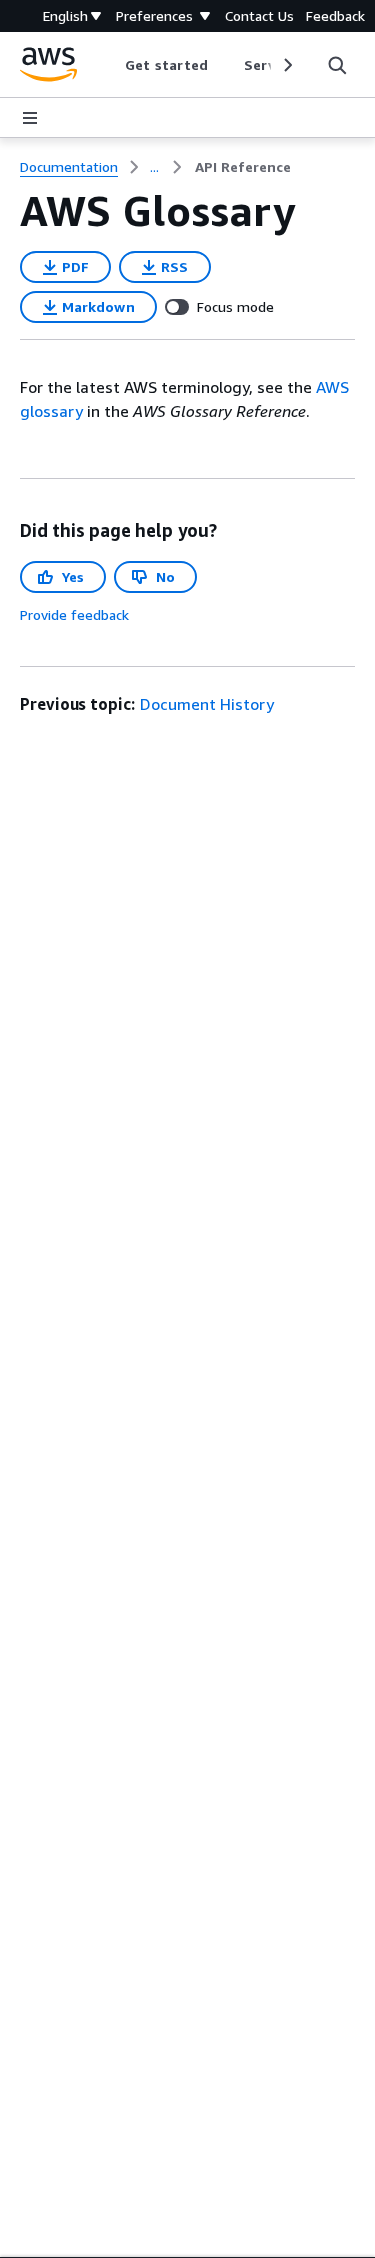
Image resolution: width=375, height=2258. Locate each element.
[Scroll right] (286, 65)
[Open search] (337, 65)
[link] (243, 167)
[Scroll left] (110, 65)
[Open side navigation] (30, 118)
